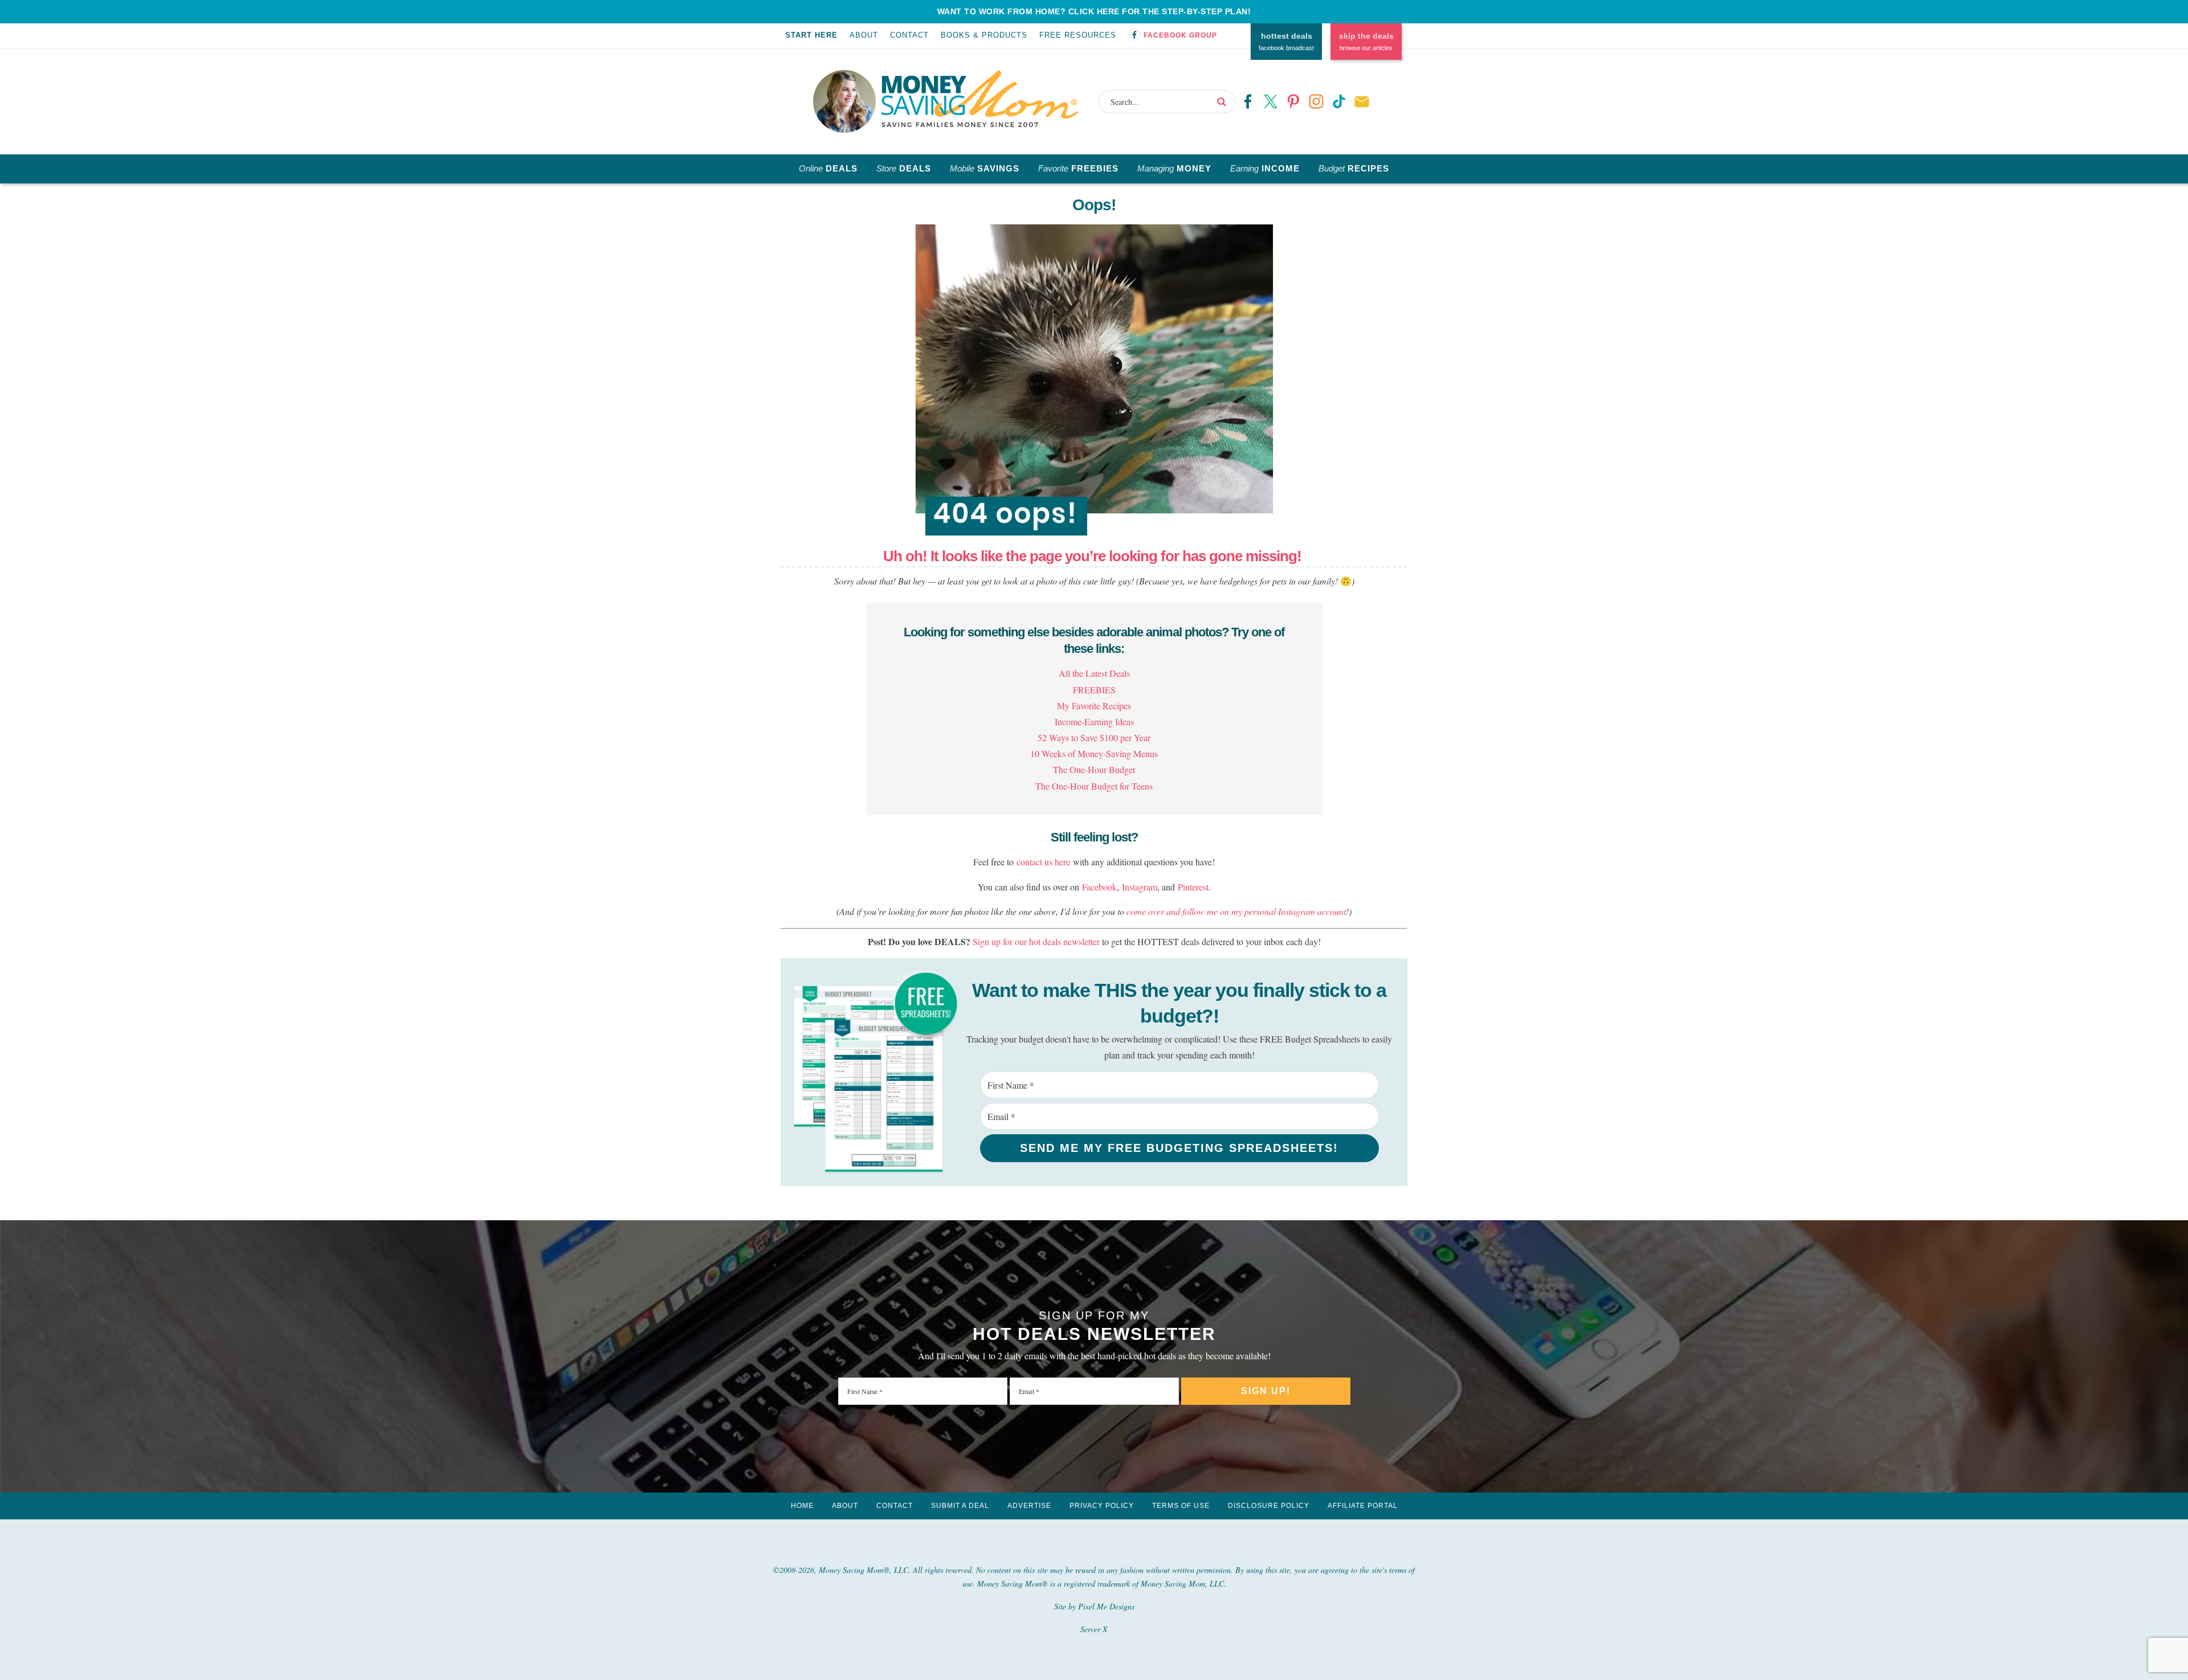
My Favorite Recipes (1094, 706)
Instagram (1140, 887)
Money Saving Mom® (980, 99)
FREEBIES (1094, 690)
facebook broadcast (1286, 42)
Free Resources (1078, 35)
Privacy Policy (1102, 1506)
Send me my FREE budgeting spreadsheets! (1179, 1148)
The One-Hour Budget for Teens (1094, 786)
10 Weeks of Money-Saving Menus (1094, 753)
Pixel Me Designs (1106, 1606)
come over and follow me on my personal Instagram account (1236, 911)
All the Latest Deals (1094, 673)
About (864, 35)
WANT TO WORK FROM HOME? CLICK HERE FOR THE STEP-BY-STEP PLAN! (1094, 11)
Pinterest (1193, 887)
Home (802, 1506)
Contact (909, 35)
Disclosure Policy (1269, 1506)
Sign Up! (1266, 1391)
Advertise (1029, 1506)
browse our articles (1366, 42)
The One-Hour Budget (1094, 769)
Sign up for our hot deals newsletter (1036, 941)
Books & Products (984, 35)
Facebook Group (1180, 35)
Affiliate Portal (1363, 1506)
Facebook (1099, 887)
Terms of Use (1181, 1506)
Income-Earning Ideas (1094, 722)
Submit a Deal (960, 1506)
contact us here (1043, 862)
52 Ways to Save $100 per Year (1094, 737)
